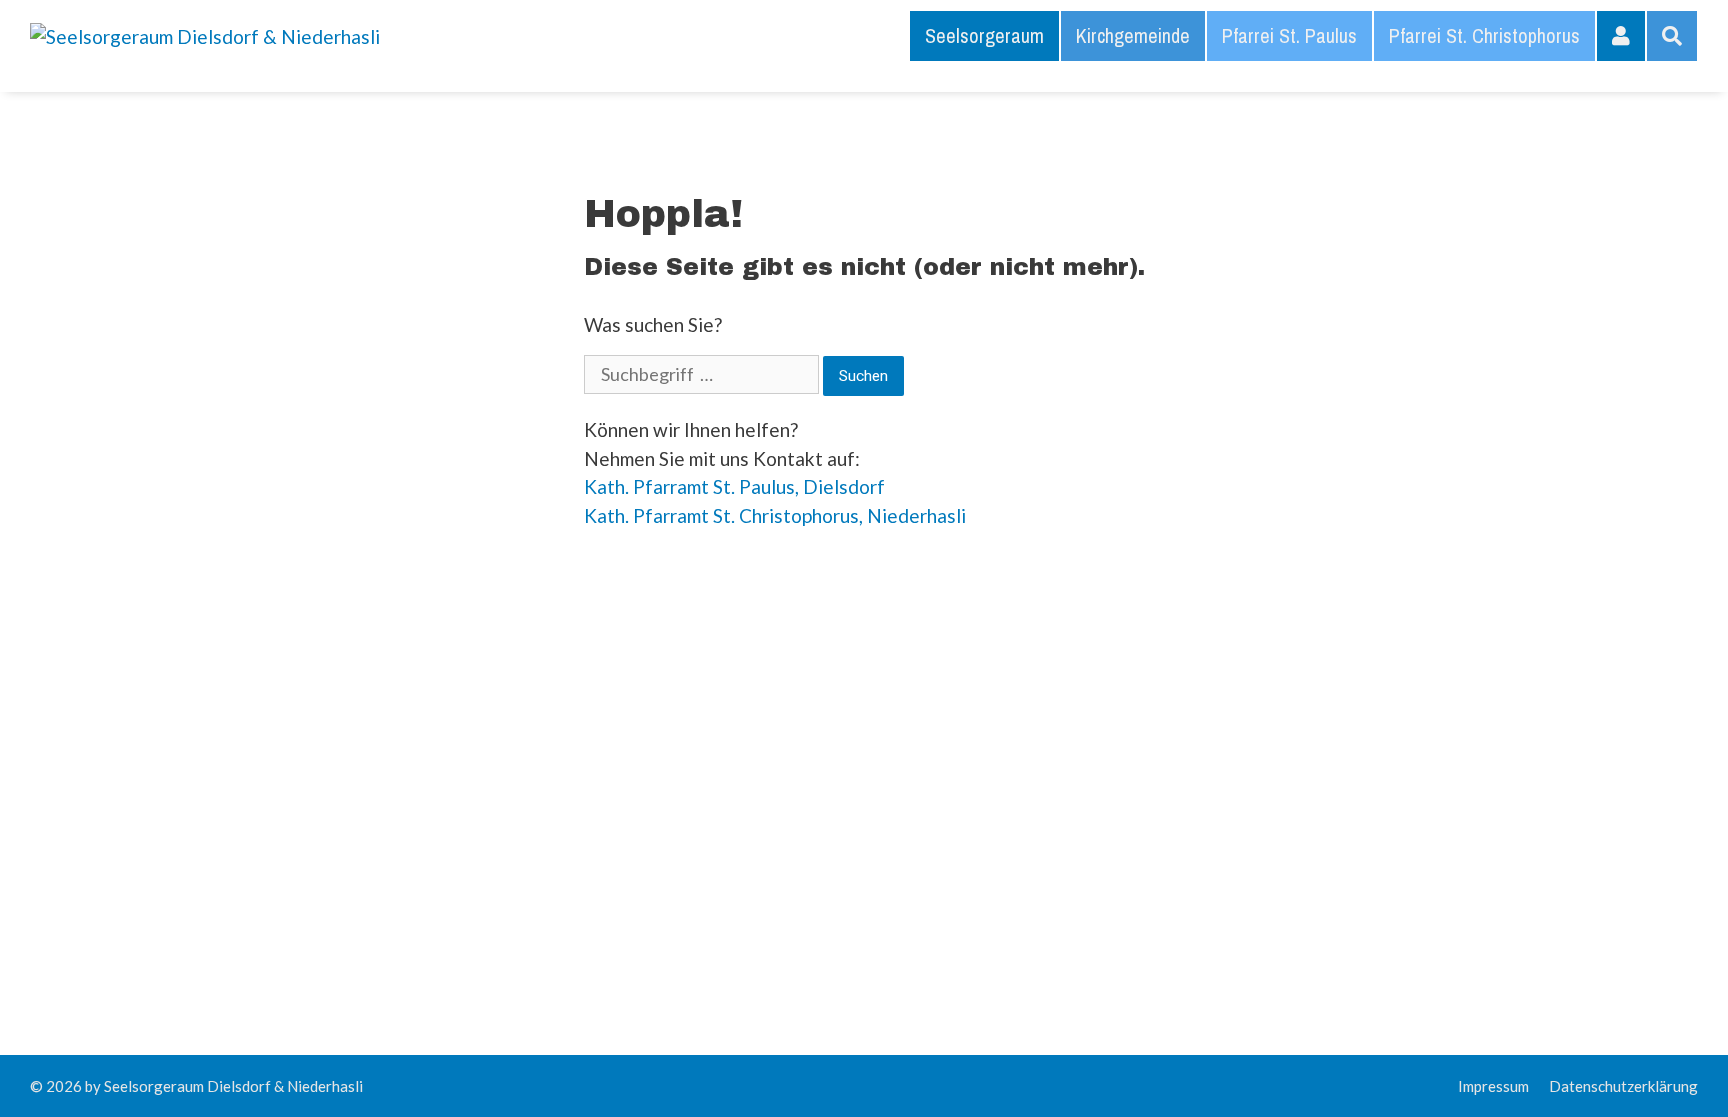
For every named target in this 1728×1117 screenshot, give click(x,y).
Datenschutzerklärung (1623, 1086)
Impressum (1493, 1086)
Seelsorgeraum (984, 35)
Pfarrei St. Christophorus (1484, 35)
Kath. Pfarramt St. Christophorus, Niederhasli (775, 515)
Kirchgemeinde (1133, 35)
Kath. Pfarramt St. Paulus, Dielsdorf (734, 486)
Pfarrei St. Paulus (1289, 35)
